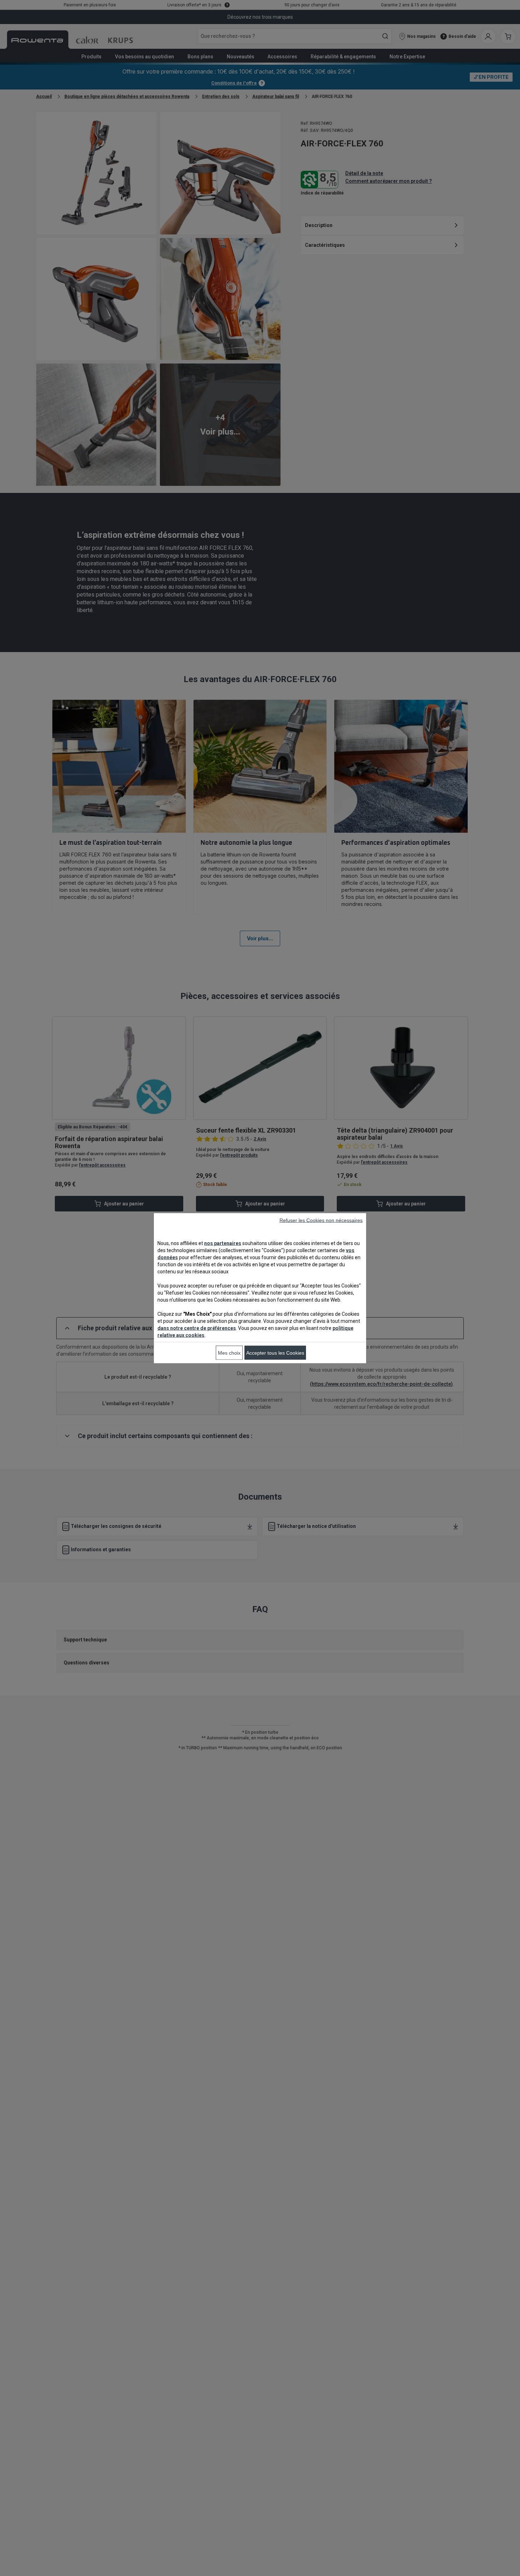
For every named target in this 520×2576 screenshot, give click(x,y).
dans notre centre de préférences (197, 1328)
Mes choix (229, 1353)
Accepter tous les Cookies (275, 1353)
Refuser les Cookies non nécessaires (321, 1220)
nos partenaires (223, 1243)
